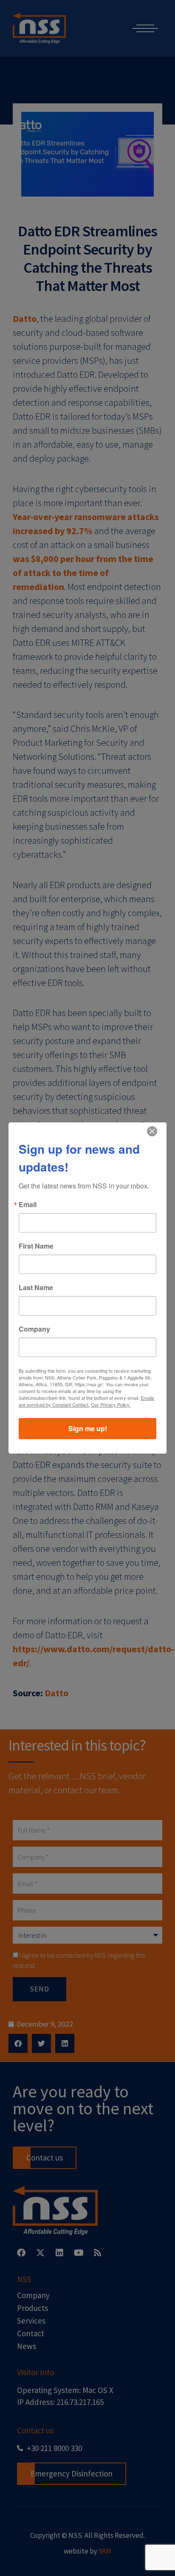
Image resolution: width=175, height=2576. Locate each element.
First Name (36, 1246)
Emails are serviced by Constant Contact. (86, 1401)
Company (34, 1329)
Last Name (36, 1288)
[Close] (152, 1131)
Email (28, 1205)
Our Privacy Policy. (111, 1404)
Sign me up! (88, 1428)
